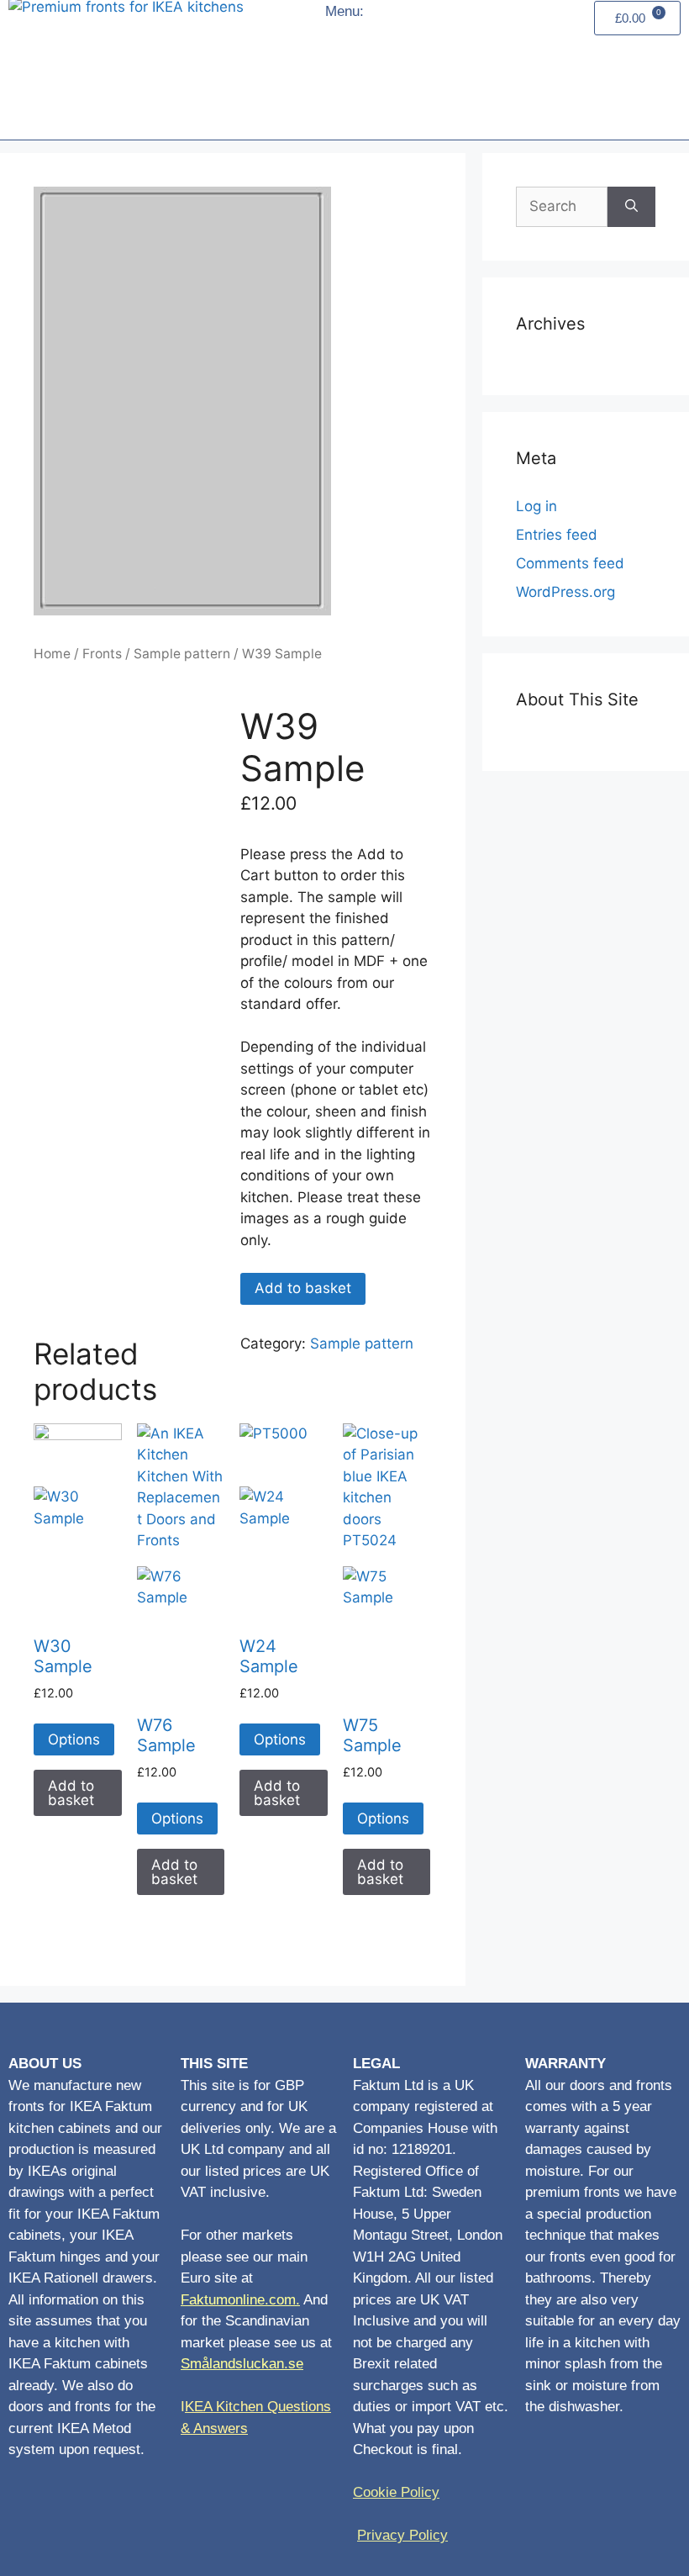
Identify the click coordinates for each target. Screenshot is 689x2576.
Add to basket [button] (71, 1793)
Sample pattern (182, 654)
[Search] (631, 207)
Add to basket (303, 1288)
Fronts (102, 654)
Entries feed (557, 535)
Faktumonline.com (238, 2300)
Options (74, 1739)
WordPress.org (565, 592)
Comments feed (570, 563)
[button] (353, 74)
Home (52, 654)
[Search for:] (562, 207)
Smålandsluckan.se (242, 2364)
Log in (536, 506)
